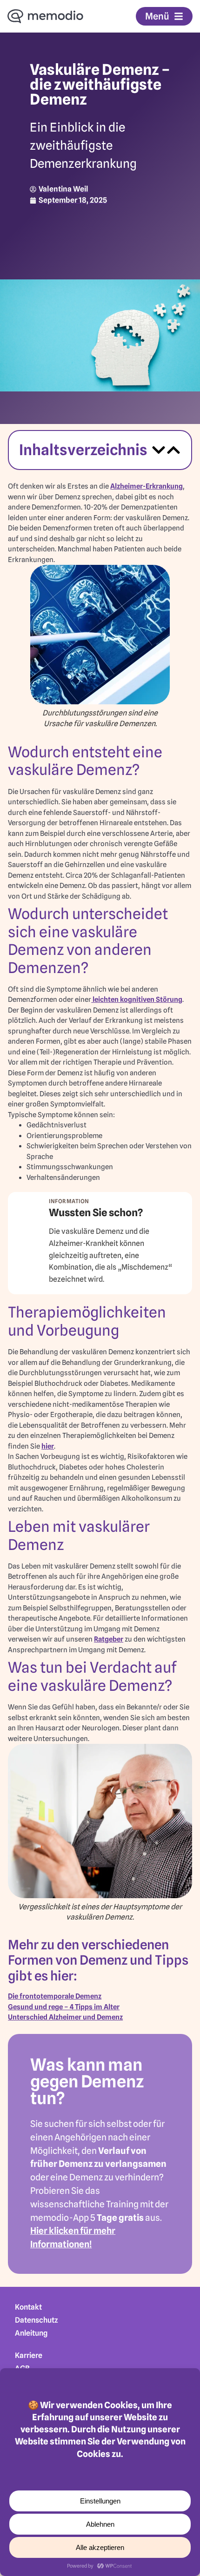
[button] (159, 450)
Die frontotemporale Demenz (55, 1996)
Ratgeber (109, 1639)
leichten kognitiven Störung (137, 1000)
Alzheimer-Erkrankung (147, 486)
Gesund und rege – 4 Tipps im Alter (64, 2007)
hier (48, 1446)
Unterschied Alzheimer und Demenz (65, 2017)
